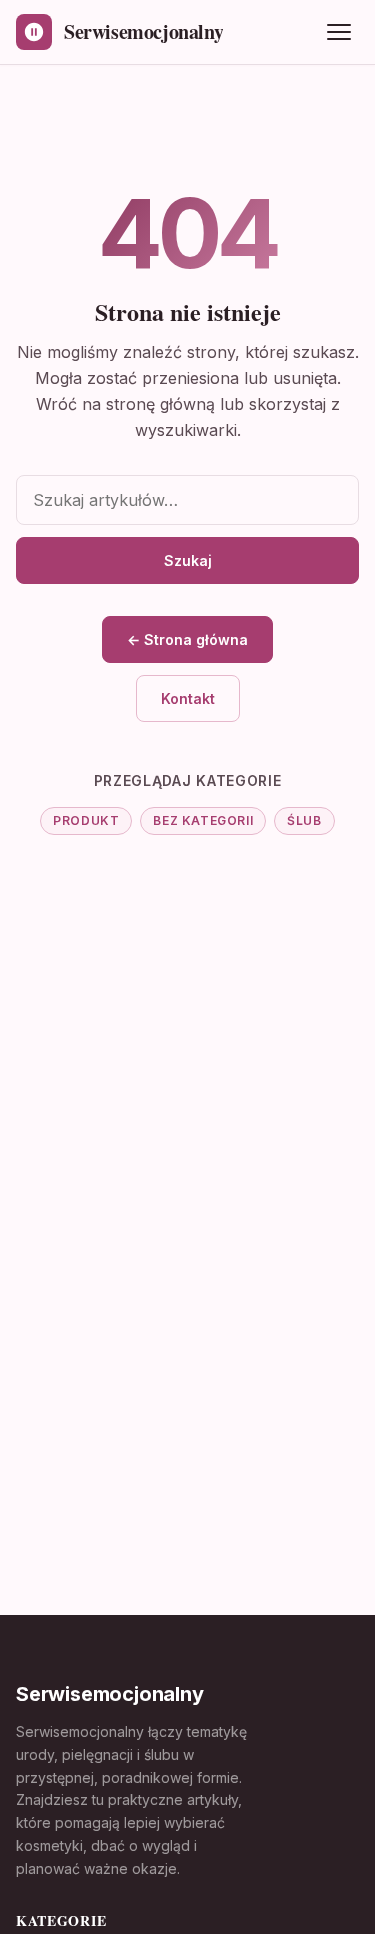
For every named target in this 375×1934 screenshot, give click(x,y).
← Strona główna (187, 639)
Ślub (304, 820)
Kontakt (188, 698)
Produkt (86, 820)
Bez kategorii (203, 820)
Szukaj (188, 560)
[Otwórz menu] (339, 32)
